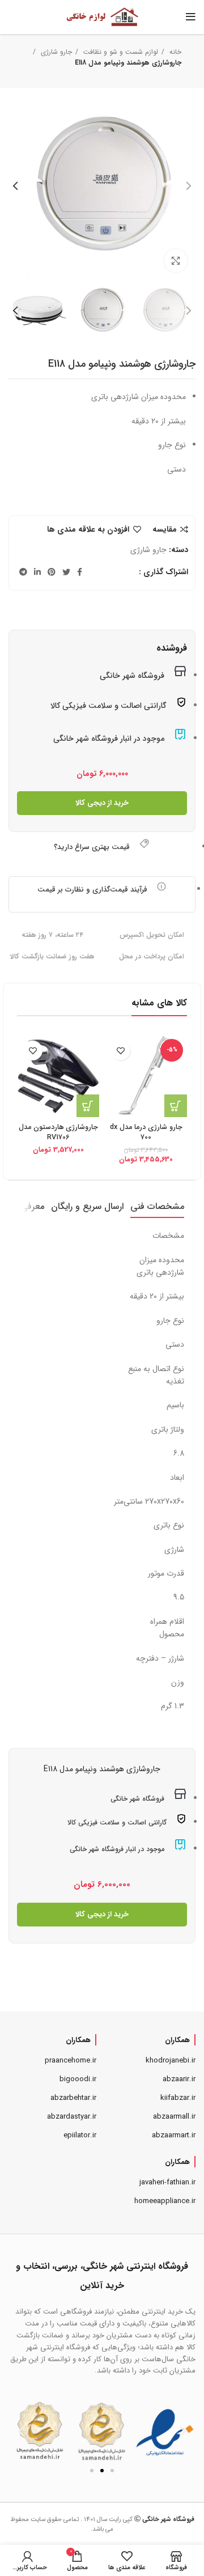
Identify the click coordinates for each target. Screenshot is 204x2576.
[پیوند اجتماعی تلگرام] (23, 572)
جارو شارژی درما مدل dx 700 (146, 1132)
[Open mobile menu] (191, 17)
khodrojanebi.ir (171, 2061)
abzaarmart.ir (174, 2135)
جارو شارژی (55, 52)
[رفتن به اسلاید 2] (102, 2471)
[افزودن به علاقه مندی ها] (120, 1051)
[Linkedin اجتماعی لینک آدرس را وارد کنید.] (37, 572)
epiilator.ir (80, 2135)
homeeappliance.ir (165, 2201)
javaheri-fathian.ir (167, 2182)
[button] (21, 2431)
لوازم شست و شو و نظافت (120, 52)
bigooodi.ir (78, 2079)
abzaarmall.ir (174, 2117)
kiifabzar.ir (178, 2098)
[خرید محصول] (176, 1106)
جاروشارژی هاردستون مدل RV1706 (58, 1132)
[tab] (157, 1206)
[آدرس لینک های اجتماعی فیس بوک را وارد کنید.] (80, 572)
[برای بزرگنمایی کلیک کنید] (176, 261)
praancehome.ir (71, 2061)
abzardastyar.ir (72, 2117)
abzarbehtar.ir (73, 2098)
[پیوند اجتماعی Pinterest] (52, 572)
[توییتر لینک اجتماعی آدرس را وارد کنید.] (66, 572)
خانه (174, 52)
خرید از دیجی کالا (102, 803)
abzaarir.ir (179, 2079)
